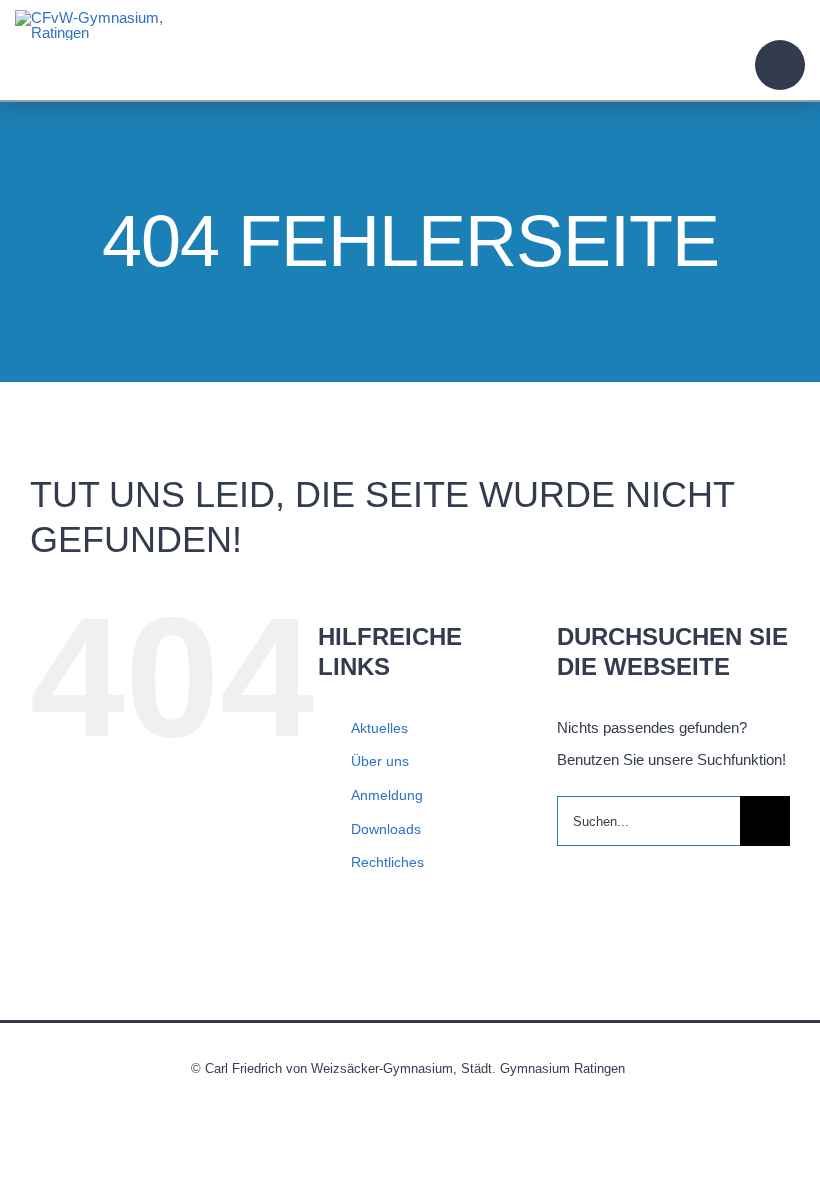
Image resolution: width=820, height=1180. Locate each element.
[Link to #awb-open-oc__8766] (780, 65)
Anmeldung (387, 795)
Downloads (386, 829)
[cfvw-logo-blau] (90, 17)
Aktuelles (379, 728)
